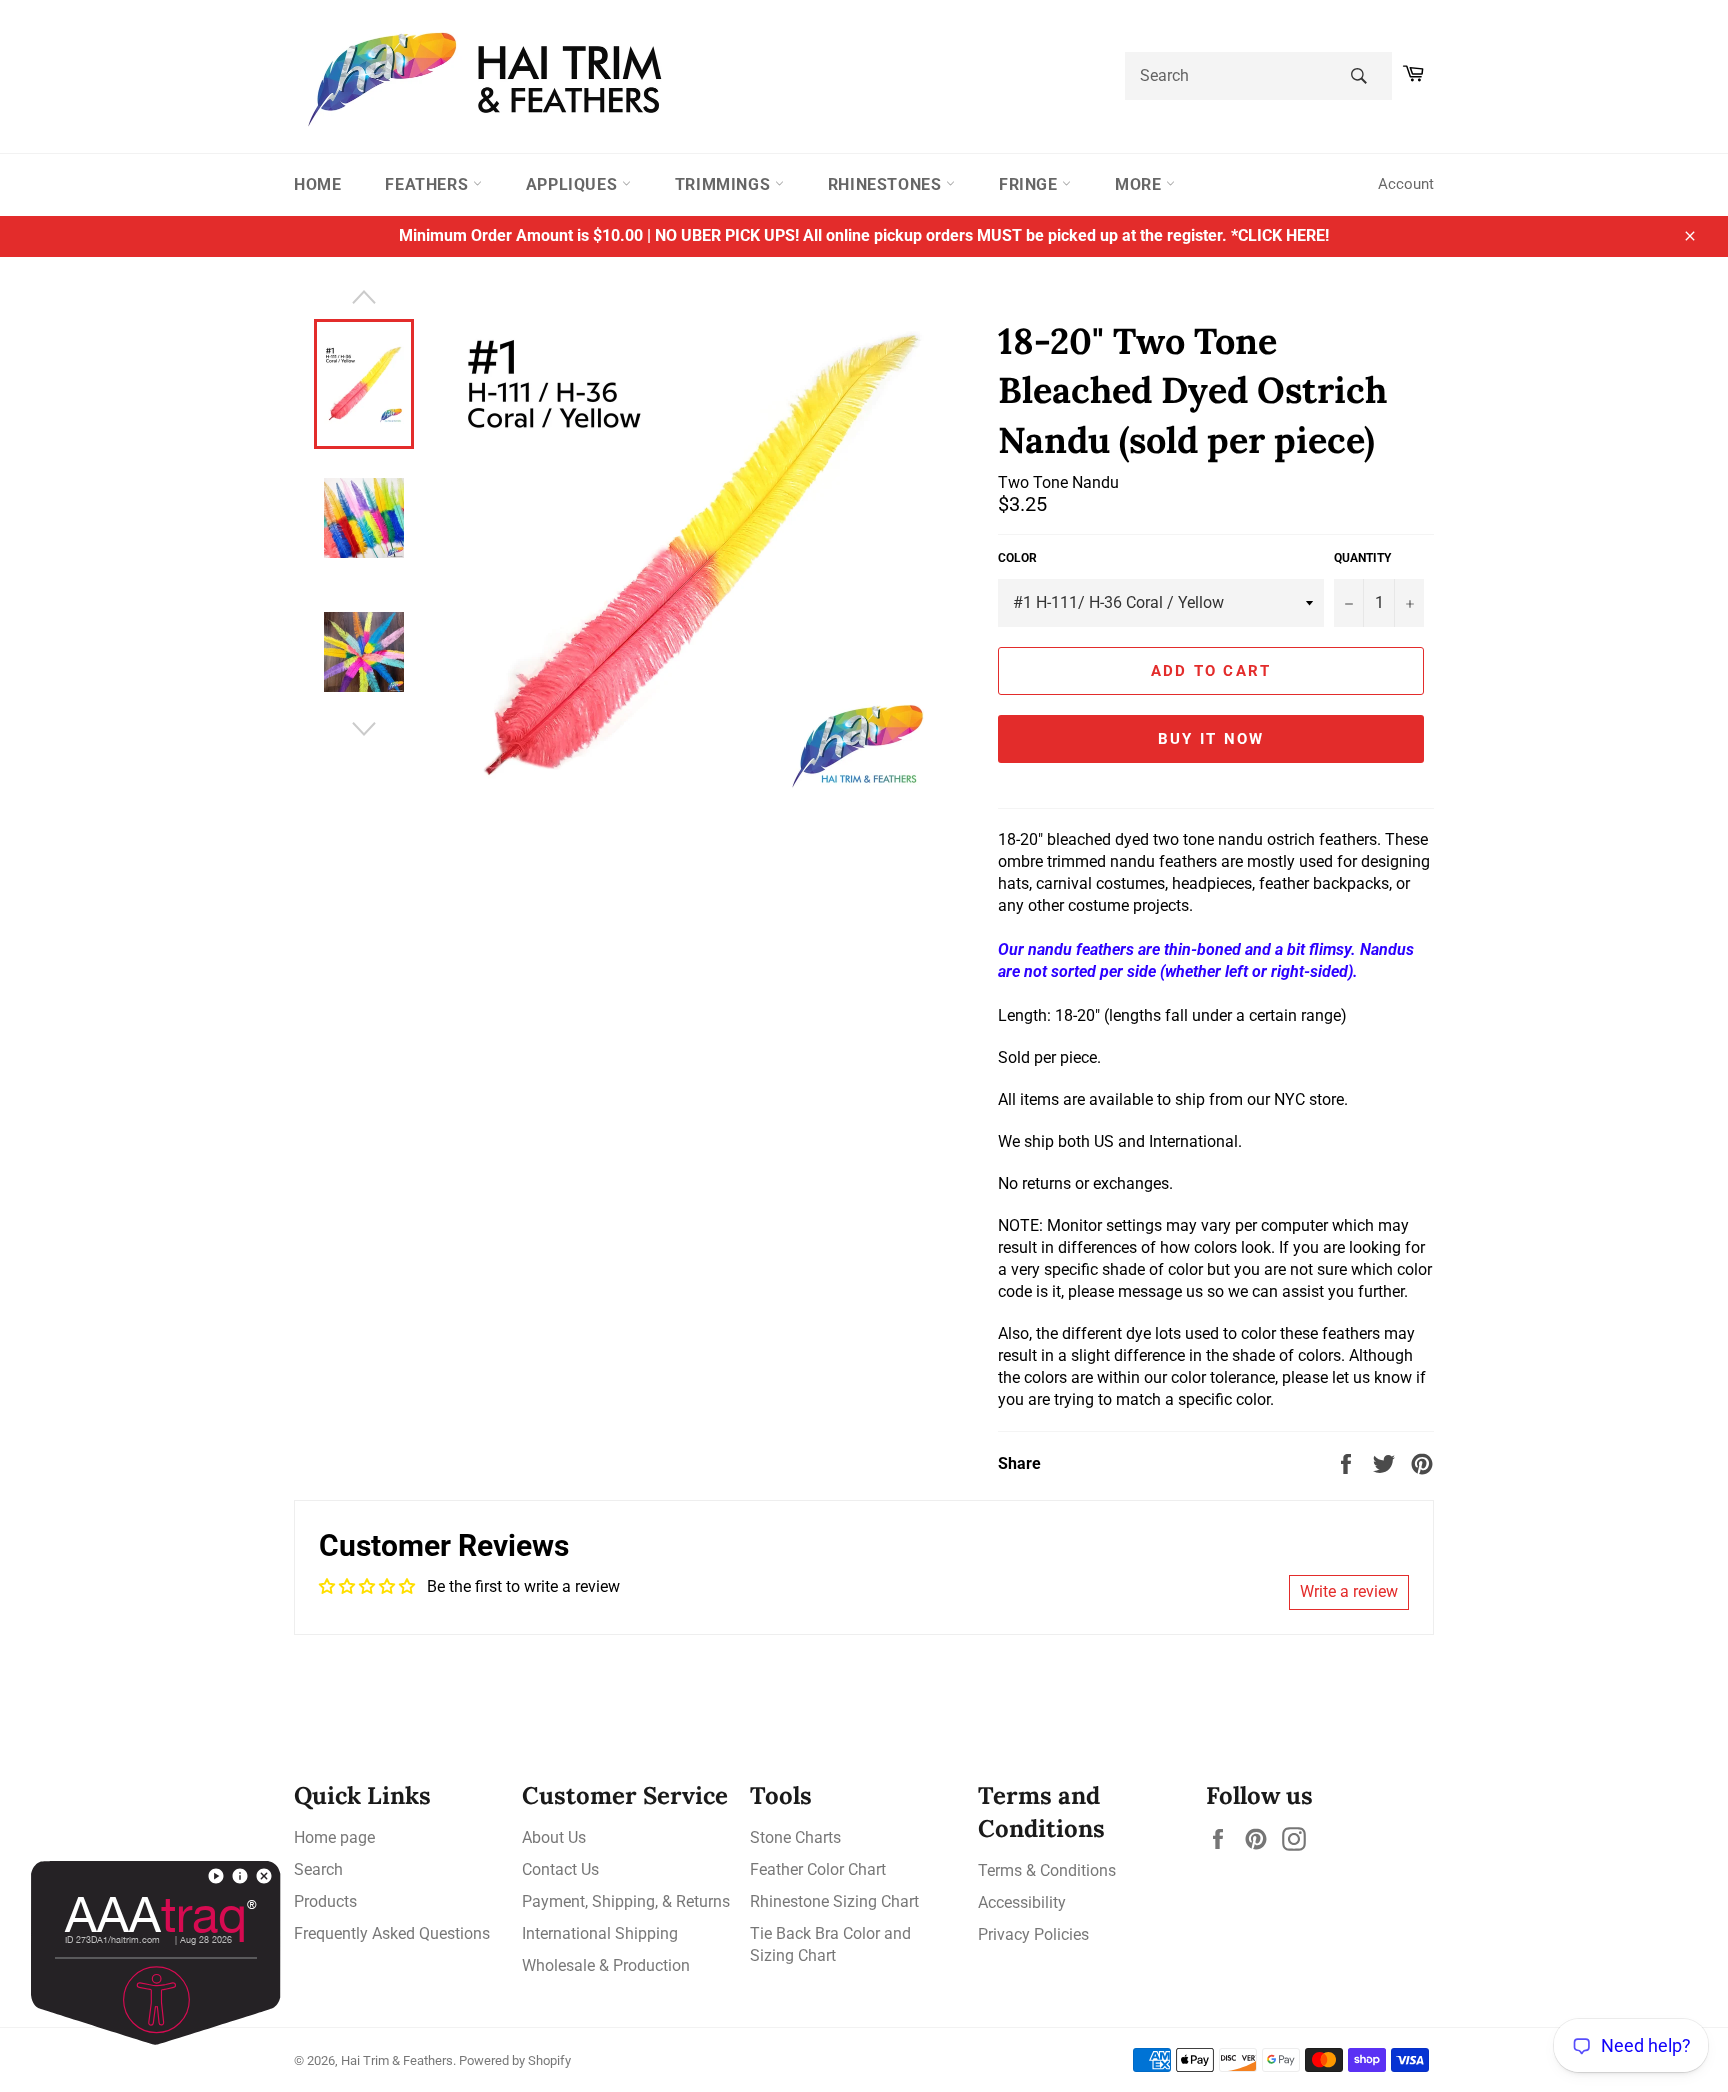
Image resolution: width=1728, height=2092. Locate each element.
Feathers (428, 184)
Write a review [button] (1349, 1591)
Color (1017, 558)
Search (318, 1869)
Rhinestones (887, 184)
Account (1406, 184)
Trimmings (725, 184)
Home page (334, 1837)
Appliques (574, 184)
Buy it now (1211, 739)
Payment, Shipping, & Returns (626, 1901)
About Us (554, 1837)
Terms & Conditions (1047, 1870)
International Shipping (600, 1933)
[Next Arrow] (364, 729)
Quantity (1362, 558)
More (1140, 184)
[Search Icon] (1358, 76)
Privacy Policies (1033, 1934)
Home (317, 184)
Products (325, 1901)
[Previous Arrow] (364, 297)
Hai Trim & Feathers (397, 2060)
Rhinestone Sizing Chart (834, 1901)
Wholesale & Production (606, 1965)
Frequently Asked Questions (392, 1933)
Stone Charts (795, 1837)
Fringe (1030, 184)
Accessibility (1022, 1902)
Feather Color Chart (818, 1869)
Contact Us (560, 1869)
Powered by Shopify (515, 2060)
